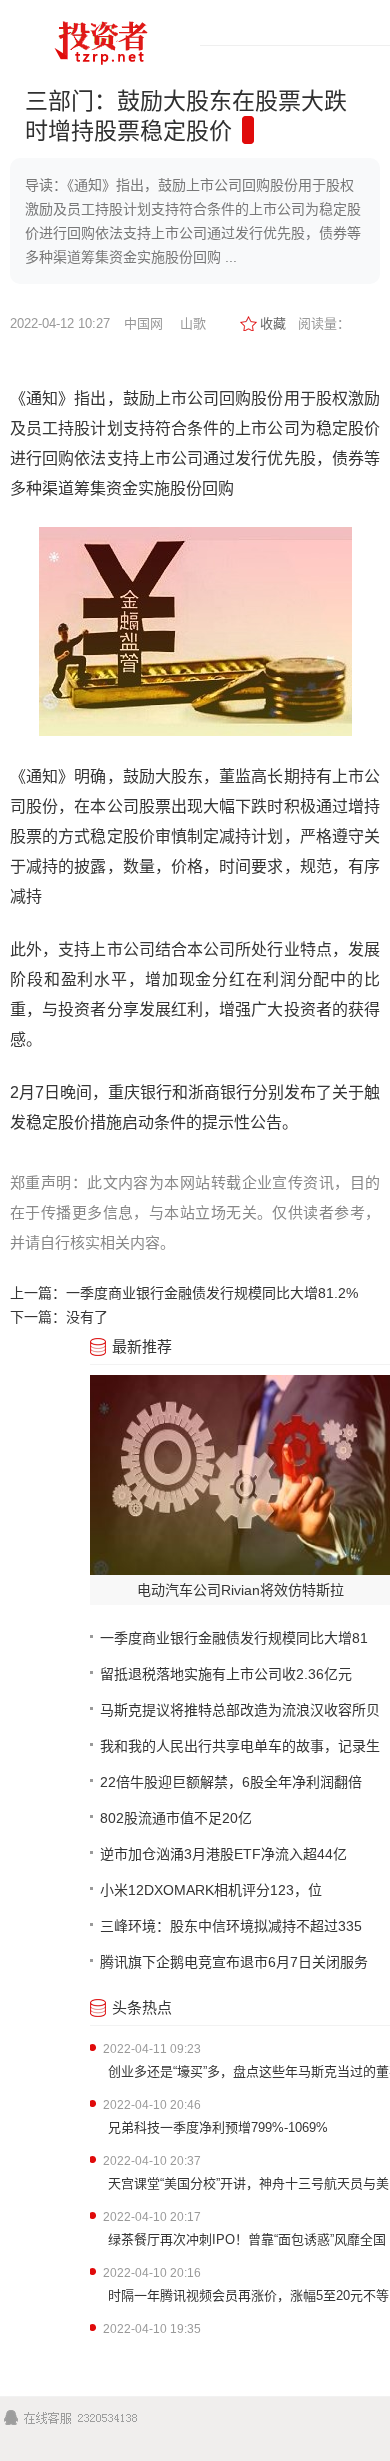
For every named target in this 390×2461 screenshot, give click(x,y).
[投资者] (100, 71)
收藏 (273, 323)
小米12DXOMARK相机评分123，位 (211, 1890)
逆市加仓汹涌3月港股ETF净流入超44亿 (223, 1854)
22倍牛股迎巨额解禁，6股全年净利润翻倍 (231, 1782)
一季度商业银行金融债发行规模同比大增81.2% (212, 1293)
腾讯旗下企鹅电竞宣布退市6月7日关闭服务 (234, 1962)
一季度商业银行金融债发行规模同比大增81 (234, 1638)
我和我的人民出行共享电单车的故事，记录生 (240, 1746)
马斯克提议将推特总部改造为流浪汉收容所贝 (240, 1710)
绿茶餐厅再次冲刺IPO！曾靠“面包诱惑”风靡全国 (247, 2239)
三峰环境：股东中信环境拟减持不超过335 (231, 1926)
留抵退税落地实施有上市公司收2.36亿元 (226, 1674)
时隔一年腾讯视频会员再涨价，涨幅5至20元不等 (248, 2295)
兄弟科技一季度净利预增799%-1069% (218, 2127)
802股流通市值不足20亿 (176, 1818)
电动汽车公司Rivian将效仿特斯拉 (240, 1590)
